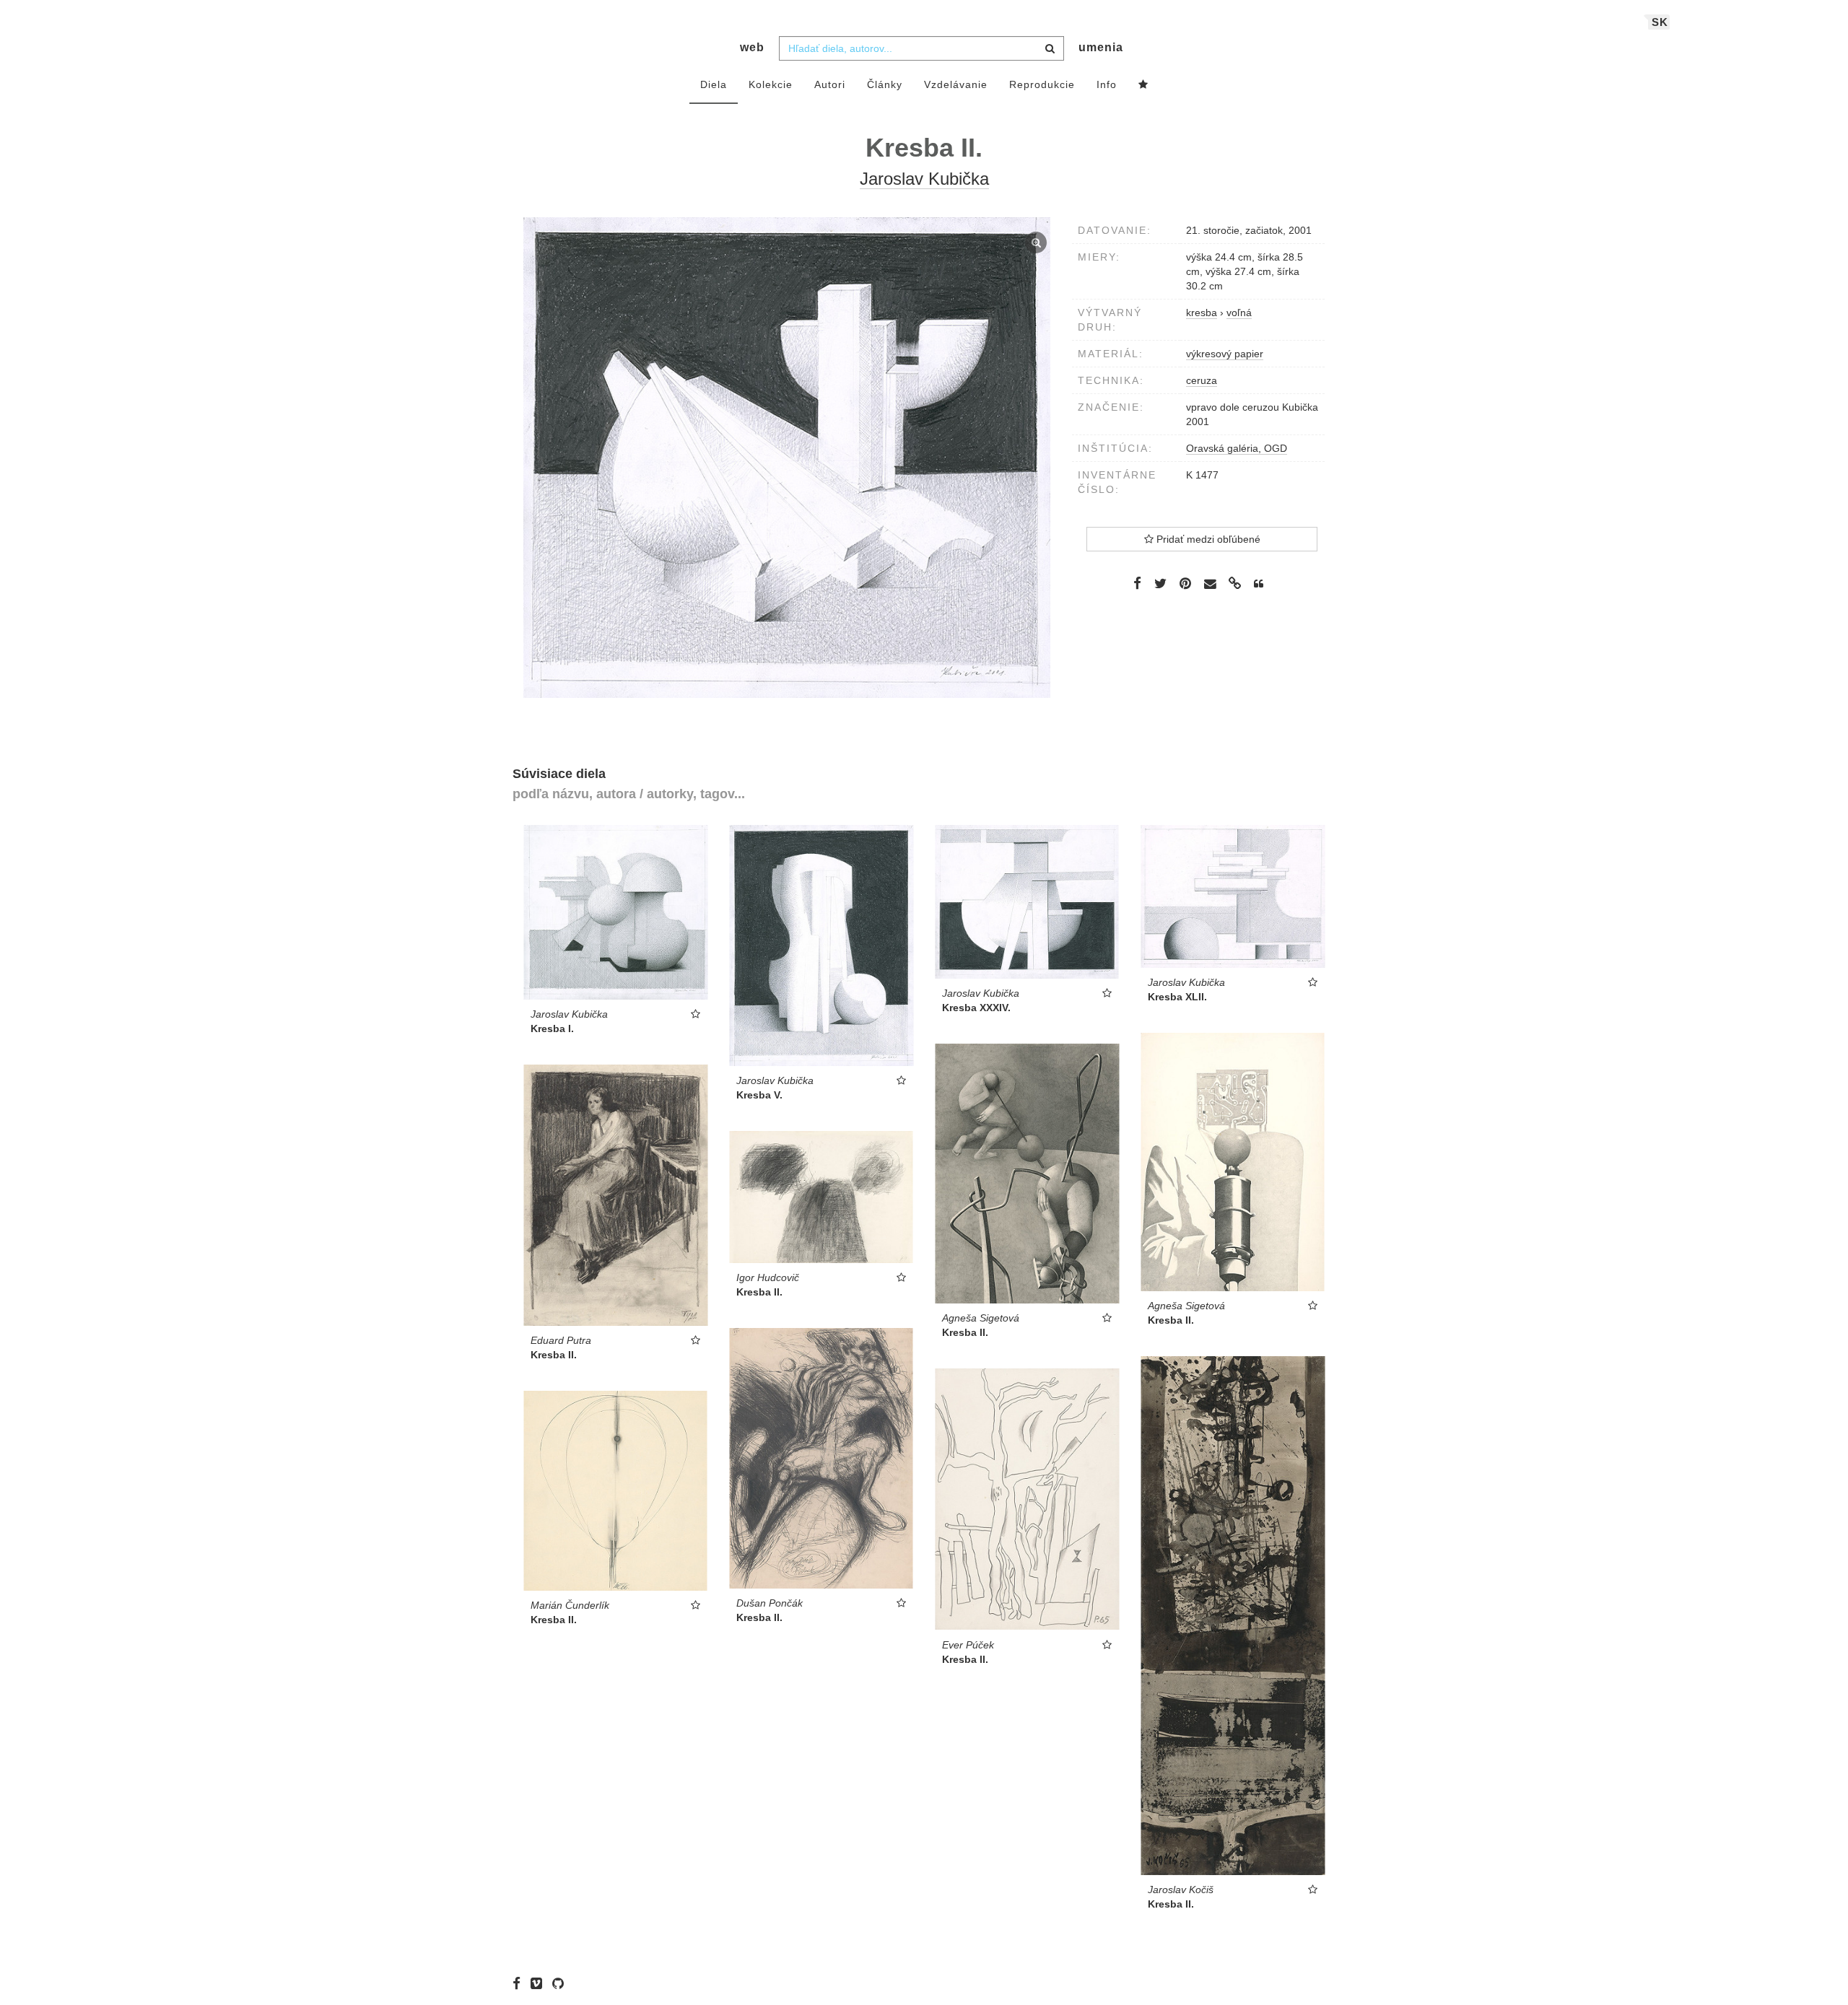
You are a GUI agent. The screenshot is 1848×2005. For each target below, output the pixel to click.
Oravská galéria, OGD (1237, 448)
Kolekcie (771, 84)
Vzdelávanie (956, 84)
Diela (714, 84)
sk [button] (1660, 22)
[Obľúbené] (1143, 85)
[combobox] (921, 48)
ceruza (1202, 380)
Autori (830, 84)
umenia (1101, 47)
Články (885, 84)
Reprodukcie (1042, 84)
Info (1107, 84)
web (752, 47)
